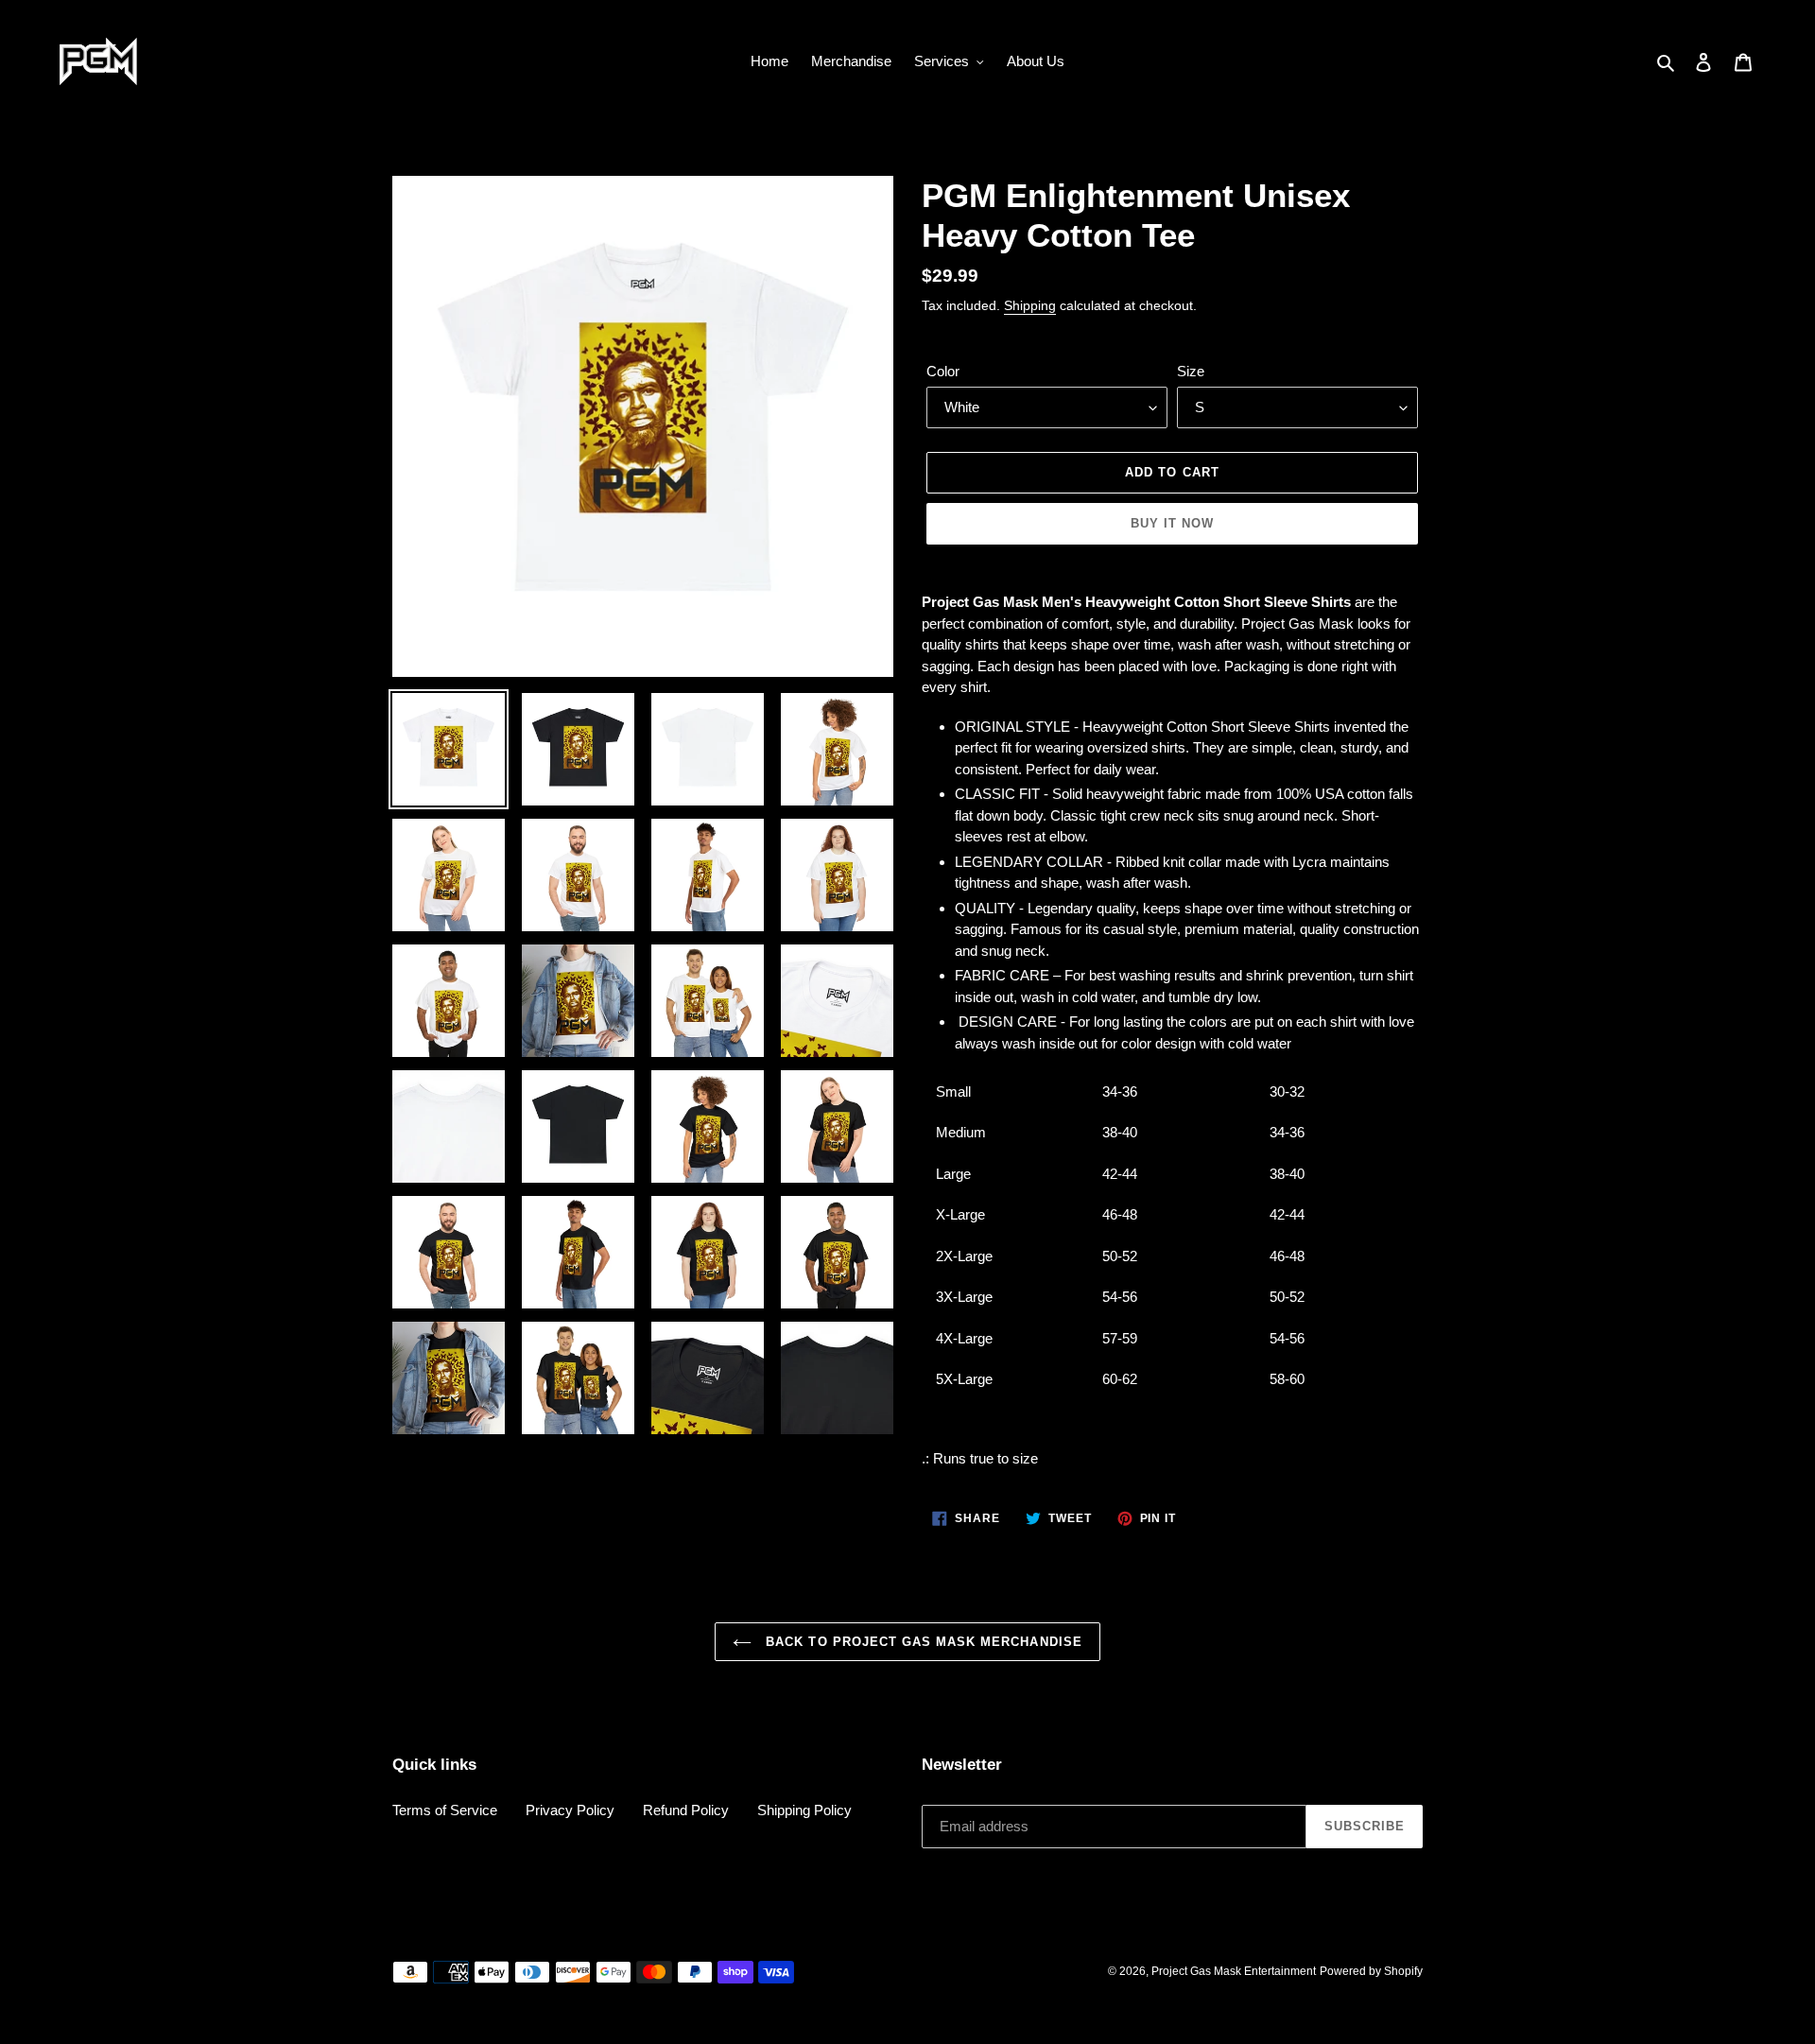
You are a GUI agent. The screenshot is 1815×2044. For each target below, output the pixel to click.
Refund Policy (686, 1810)
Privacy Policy (570, 1810)
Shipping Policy (804, 1810)
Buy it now (1172, 523)
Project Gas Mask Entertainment (1234, 1971)
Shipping (1030, 305)
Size (1191, 371)
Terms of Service (445, 1810)
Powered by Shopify (1371, 1971)
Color (943, 371)
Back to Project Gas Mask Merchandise (921, 1642)
